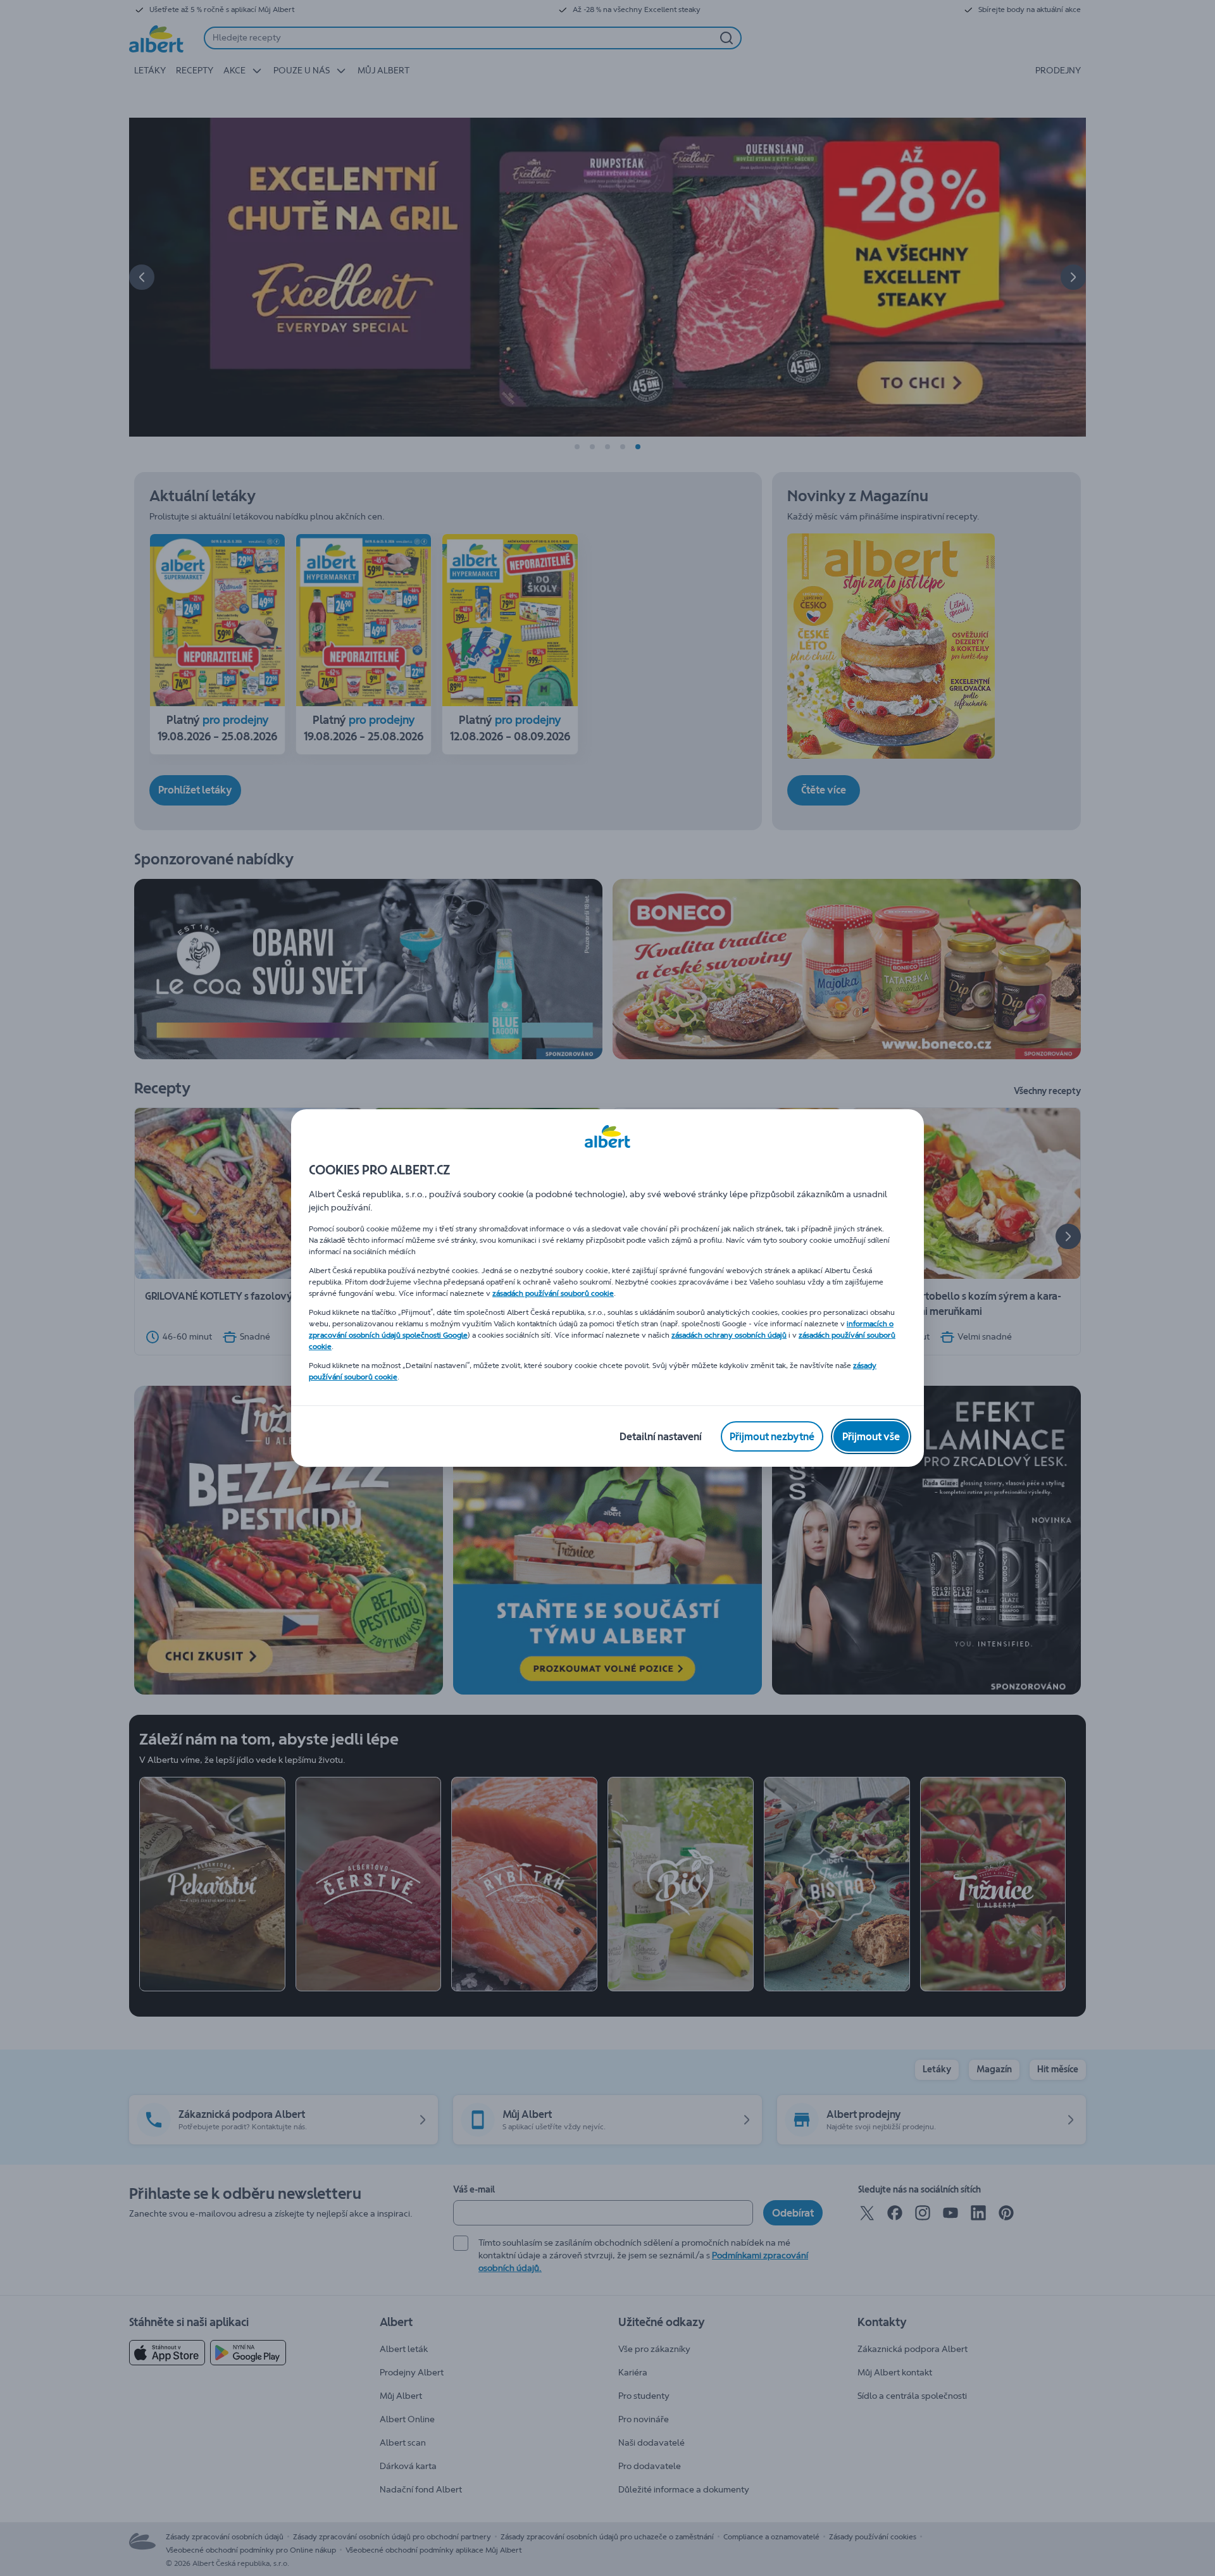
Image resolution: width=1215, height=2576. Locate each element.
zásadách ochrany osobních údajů (729, 1335)
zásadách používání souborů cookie (553, 1293)
